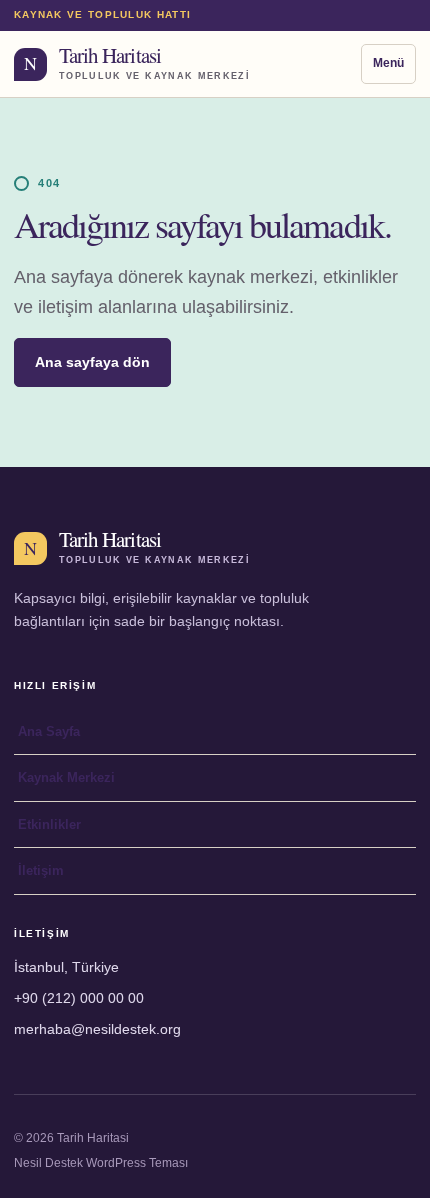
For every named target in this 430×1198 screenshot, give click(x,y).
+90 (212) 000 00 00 (79, 998)
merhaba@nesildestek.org (97, 1029)
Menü (388, 63)
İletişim (41, 870)
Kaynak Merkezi (66, 777)
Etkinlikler (49, 824)
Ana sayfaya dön (92, 362)
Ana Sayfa (49, 731)
